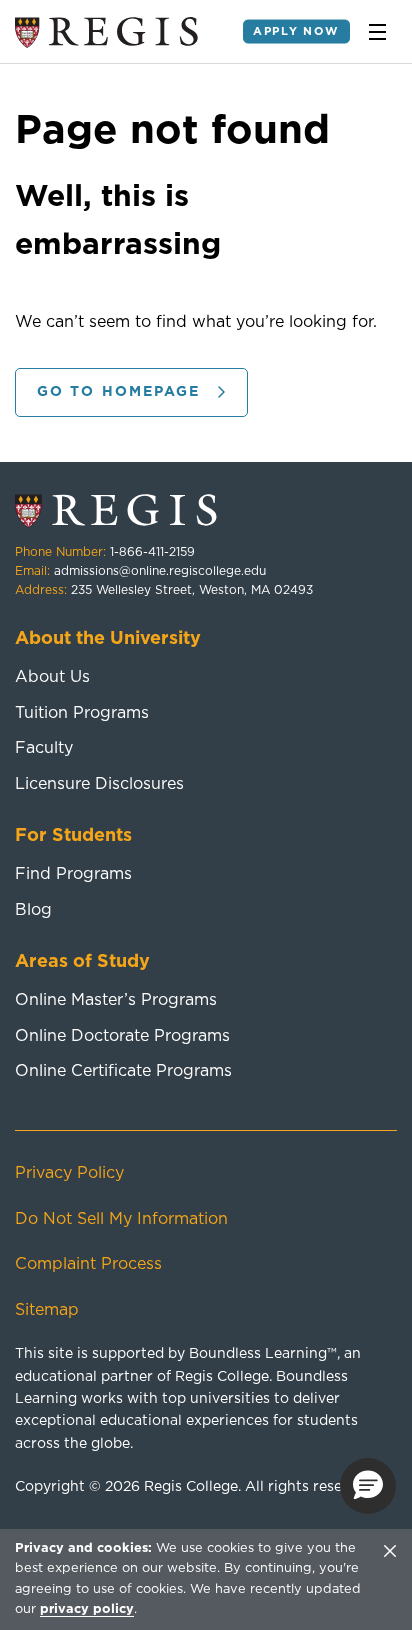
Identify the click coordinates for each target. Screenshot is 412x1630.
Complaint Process (88, 1264)
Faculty (44, 748)
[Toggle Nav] (377, 32)
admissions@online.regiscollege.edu (160, 571)
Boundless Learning (258, 1354)
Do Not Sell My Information (121, 1219)
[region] (206, 1579)
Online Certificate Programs (123, 1071)
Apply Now (296, 31)
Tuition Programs (82, 713)
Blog (33, 910)
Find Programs (73, 874)
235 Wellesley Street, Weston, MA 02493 (192, 590)
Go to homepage (118, 392)
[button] (368, 1486)
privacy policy (87, 1609)
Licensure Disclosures (99, 784)
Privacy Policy (69, 1173)
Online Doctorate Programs (122, 1036)
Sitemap (47, 1310)
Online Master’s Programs (116, 1000)
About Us (52, 677)
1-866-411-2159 (152, 552)
